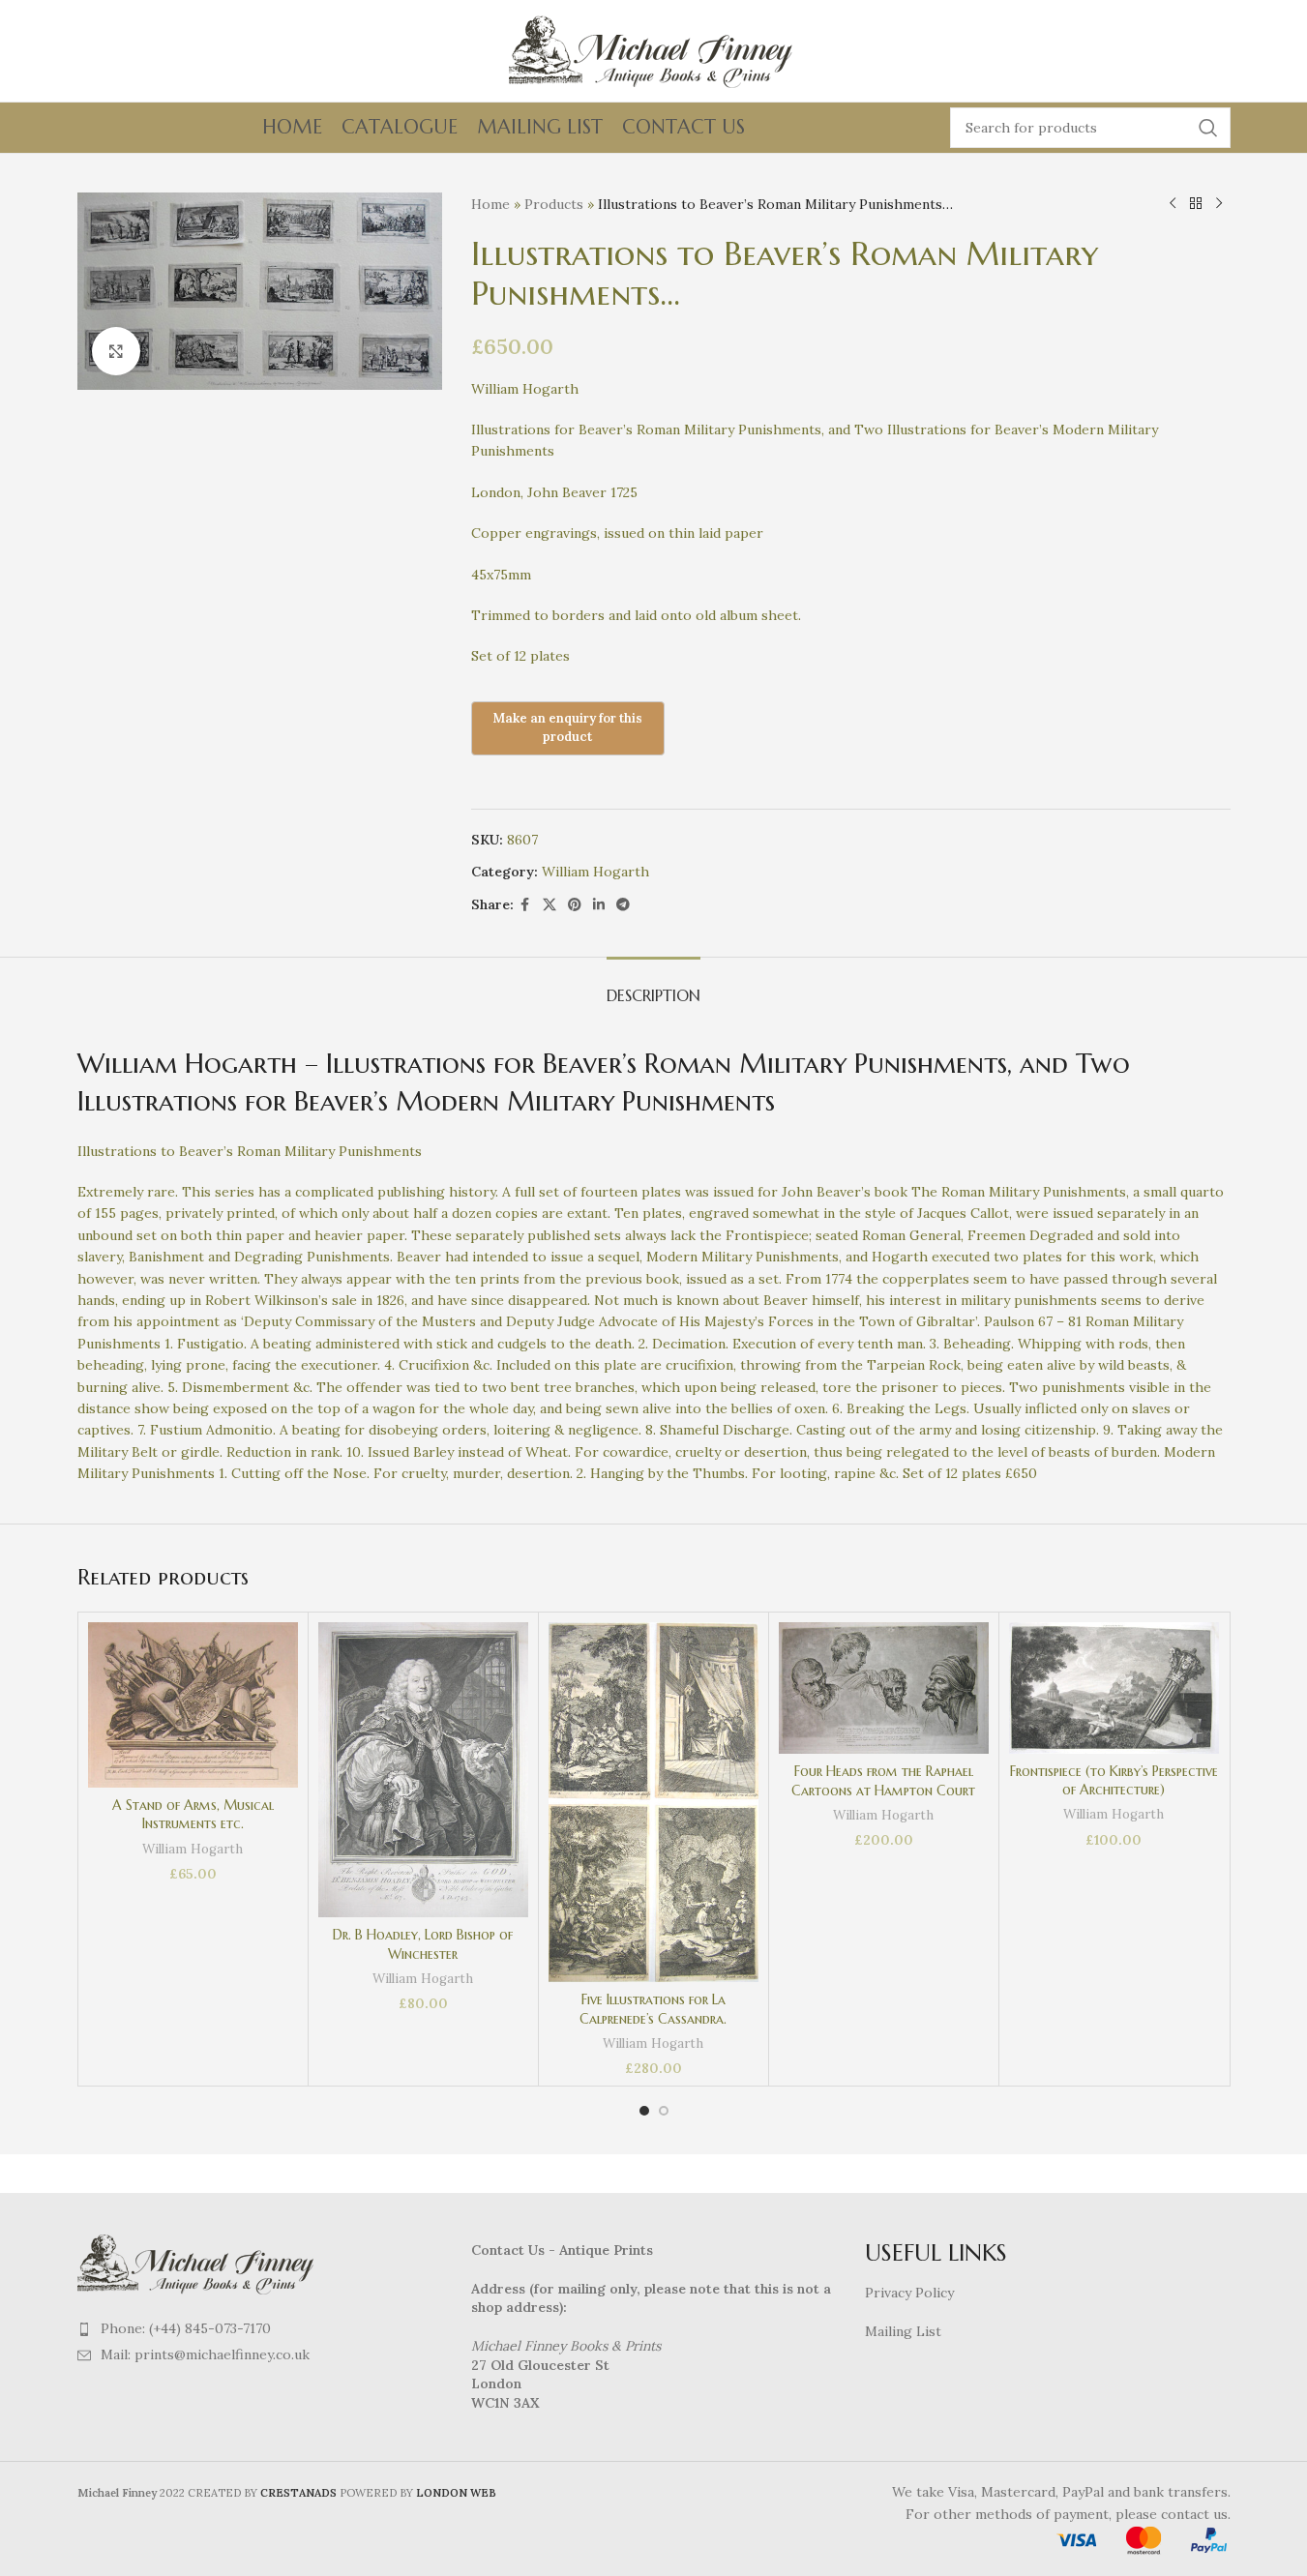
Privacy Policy (909, 2293)
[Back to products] (1196, 204)
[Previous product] (1173, 204)
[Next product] (1219, 204)
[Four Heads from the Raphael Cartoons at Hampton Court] (884, 1688)
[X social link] (550, 905)
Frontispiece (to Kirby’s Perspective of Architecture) (1114, 1781)
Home (490, 204)
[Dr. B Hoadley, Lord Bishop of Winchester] (423, 1770)
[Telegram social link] (623, 905)
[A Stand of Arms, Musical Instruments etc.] (193, 1704)
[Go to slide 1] (644, 2111)
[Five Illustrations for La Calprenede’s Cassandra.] (653, 1802)
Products (554, 204)
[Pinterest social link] (575, 905)
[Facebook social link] (525, 905)
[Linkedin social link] (599, 905)
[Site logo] (654, 49)
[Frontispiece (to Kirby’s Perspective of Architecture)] (1114, 1688)
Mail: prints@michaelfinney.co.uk (205, 2354)
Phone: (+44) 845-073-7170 (186, 2328)
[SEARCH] (1208, 128)
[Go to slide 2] (664, 2111)
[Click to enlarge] (116, 351)
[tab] (653, 986)
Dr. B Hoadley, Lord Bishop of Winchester (423, 1944)
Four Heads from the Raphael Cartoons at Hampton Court (883, 1781)
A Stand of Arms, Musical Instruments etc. (193, 1815)
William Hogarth (595, 872)
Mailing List (903, 2331)
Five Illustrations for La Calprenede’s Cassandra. (653, 2009)
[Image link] (198, 2263)
